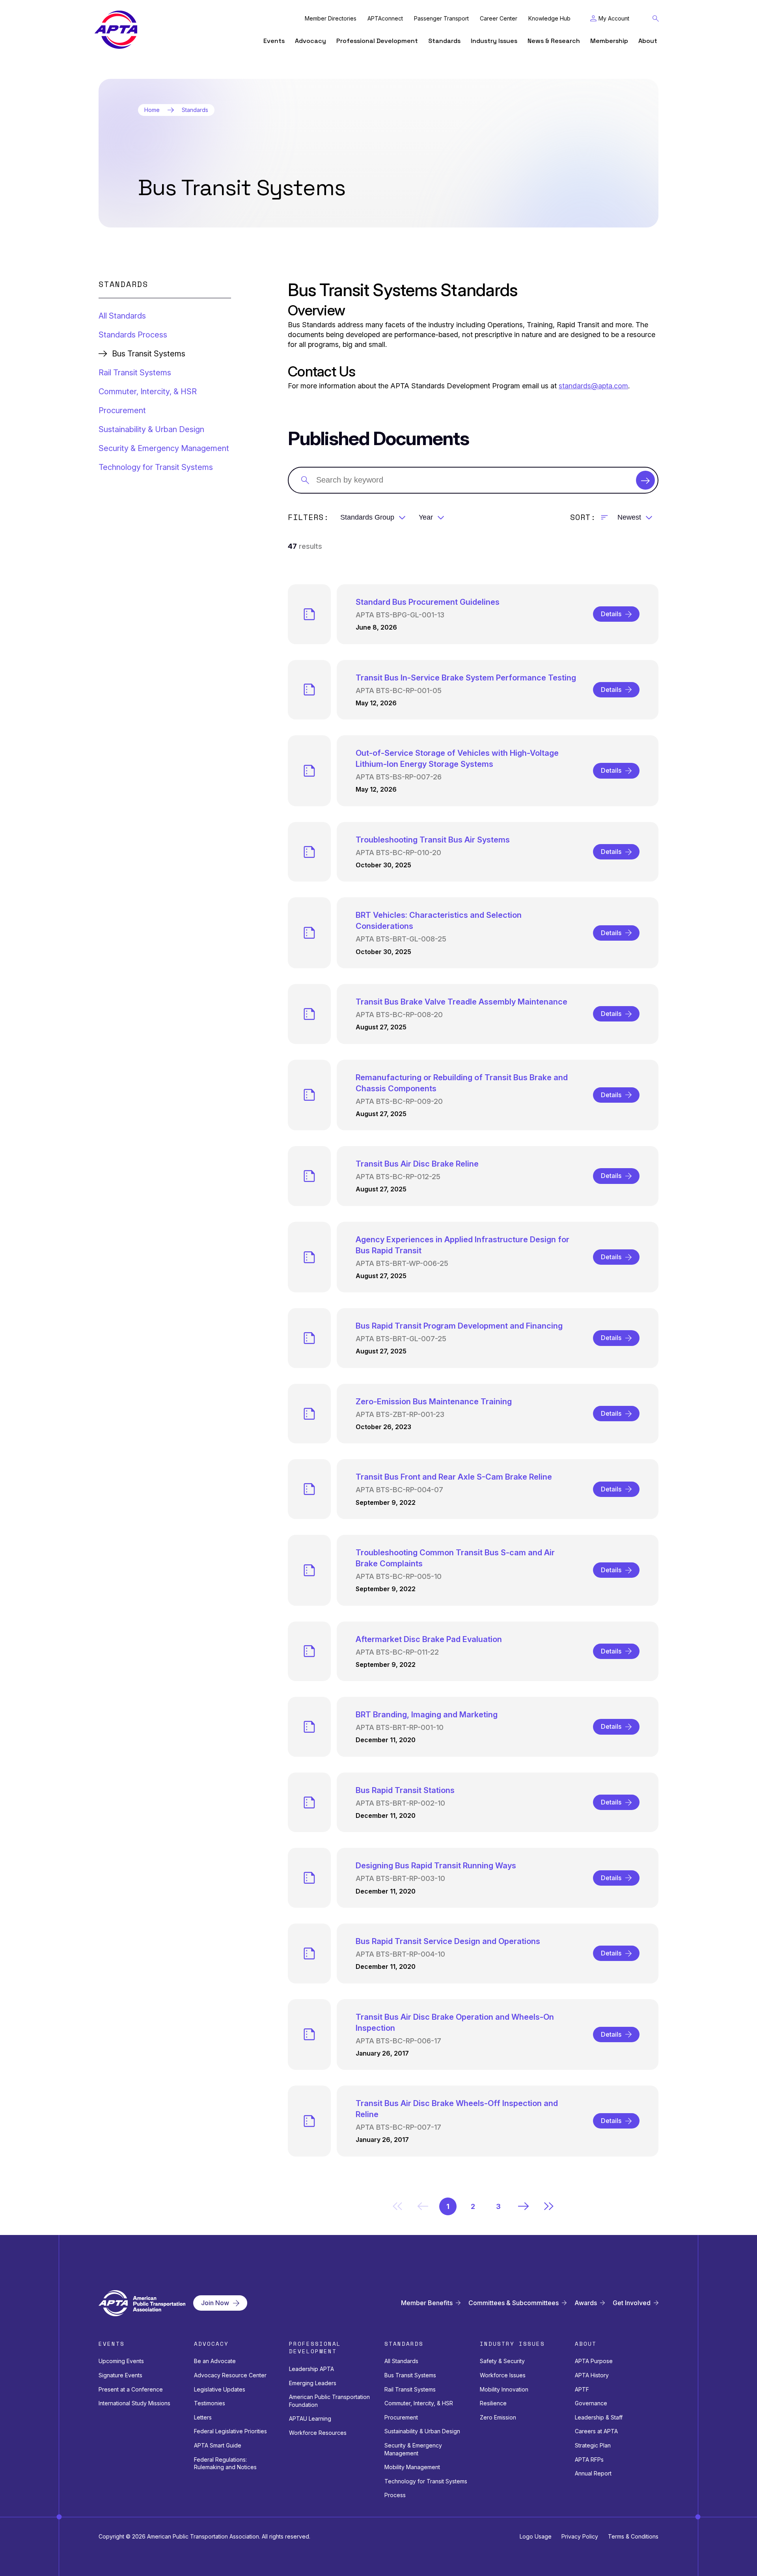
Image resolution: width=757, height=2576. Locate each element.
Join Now (215, 2303)
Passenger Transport (441, 19)
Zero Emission (498, 2417)
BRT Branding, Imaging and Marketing (427, 1715)
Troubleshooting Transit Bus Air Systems (433, 840)
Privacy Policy (580, 2536)
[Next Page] (524, 2206)
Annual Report (593, 2473)
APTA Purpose (594, 2361)
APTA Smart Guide (218, 2445)
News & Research (554, 41)
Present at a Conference (131, 2389)
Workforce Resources (318, 2433)
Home (152, 110)
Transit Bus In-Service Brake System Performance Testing (466, 678)
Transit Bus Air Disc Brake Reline (417, 1164)
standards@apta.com (593, 386)
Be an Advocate (215, 2361)
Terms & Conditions (633, 2536)
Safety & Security (502, 2361)
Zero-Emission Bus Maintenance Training (434, 1402)
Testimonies (210, 2403)
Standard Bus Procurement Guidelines (428, 602)
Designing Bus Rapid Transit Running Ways (436, 1866)
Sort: (583, 517)
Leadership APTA (311, 2369)
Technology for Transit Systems (156, 467)
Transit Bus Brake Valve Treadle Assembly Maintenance (461, 1002)
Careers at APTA (596, 2431)
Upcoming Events (121, 2361)
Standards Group (367, 517)
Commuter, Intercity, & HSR (148, 391)
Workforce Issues (503, 2375)
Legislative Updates (220, 2389)
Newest (629, 517)
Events (274, 41)
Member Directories (331, 19)
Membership (609, 41)
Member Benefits (427, 2303)
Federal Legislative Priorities (230, 2431)
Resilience (493, 2403)
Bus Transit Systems (410, 2375)
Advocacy (310, 41)
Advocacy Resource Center (230, 2375)
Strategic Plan (593, 2445)
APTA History (592, 2375)
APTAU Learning (310, 2418)
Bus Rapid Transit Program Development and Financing (459, 1326)
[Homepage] (116, 30)
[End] (549, 2206)
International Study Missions (134, 2403)
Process (395, 2495)
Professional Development (377, 41)
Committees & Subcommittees (514, 2303)
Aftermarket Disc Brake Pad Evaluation (429, 1639)
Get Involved (632, 2303)
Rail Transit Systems (135, 373)
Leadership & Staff (599, 2417)
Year (426, 517)
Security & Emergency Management (164, 448)
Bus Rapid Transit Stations (405, 1790)
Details (611, 614)
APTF (582, 2389)
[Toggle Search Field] (656, 19)
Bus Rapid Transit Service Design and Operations (448, 1941)
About (648, 41)
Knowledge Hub (549, 19)
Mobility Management (412, 2467)
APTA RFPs (589, 2460)
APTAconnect (385, 19)
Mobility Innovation (504, 2389)
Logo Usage (536, 2536)
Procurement (122, 410)
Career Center (499, 19)
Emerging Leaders (313, 2383)
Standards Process (133, 335)
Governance (591, 2403)
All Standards (122, 316)
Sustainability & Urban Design (151, 429)
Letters (203, 2417)
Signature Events (120, 2375)
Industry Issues (494, 41)
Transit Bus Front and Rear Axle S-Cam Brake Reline (454, 1477)
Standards (444, 41)
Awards (586, 2303)
